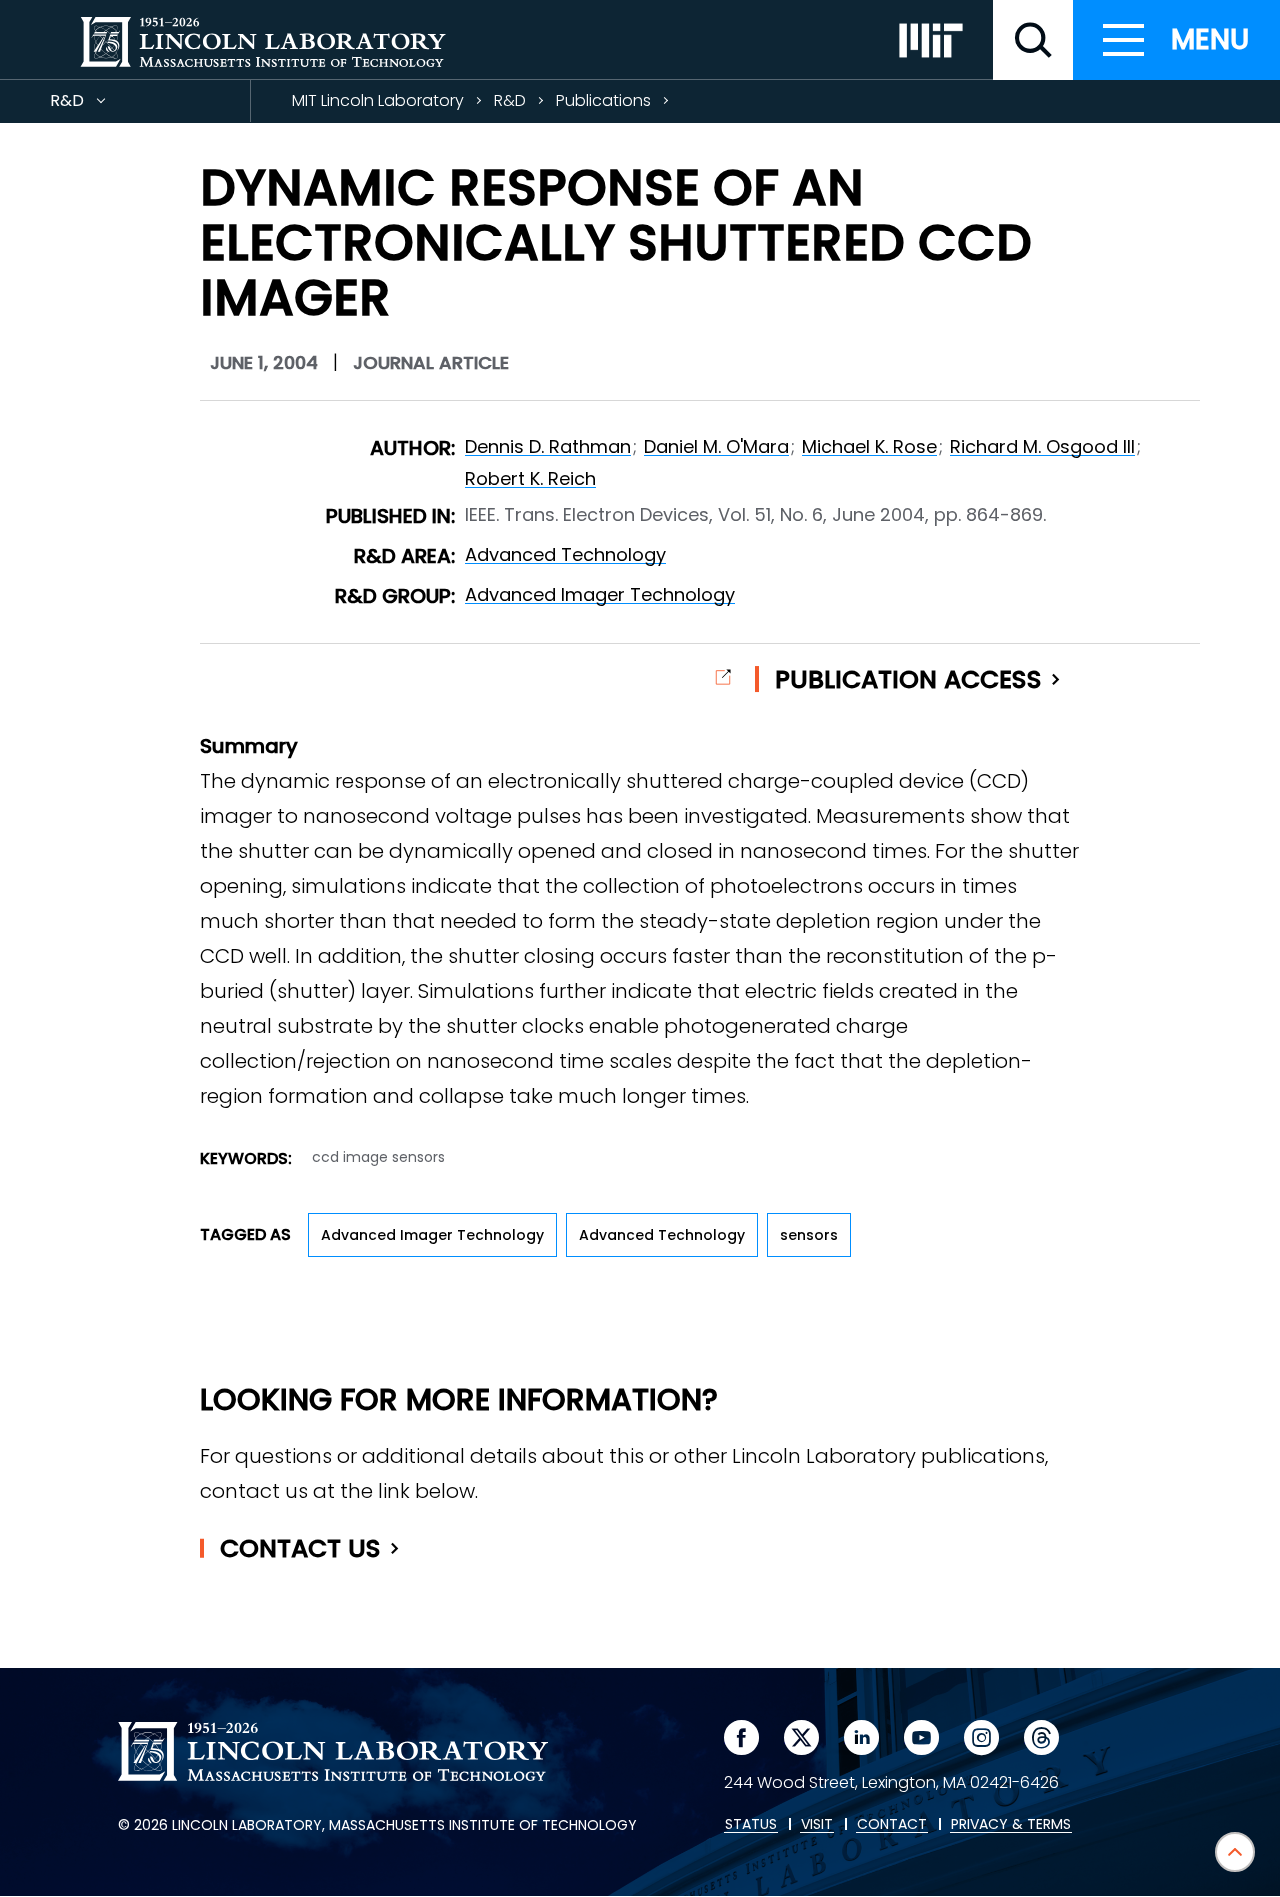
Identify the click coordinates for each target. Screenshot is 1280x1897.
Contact (300, 1548)
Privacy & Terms (1011, 1825)
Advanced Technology (565, 554)
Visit (817, 1825)
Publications (603, 100)
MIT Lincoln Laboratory (378, 100)
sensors (809, 1235)
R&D (103, 105)
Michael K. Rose (869, 446)
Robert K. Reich (530, 478)
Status (751, 1825)
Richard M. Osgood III (1042, 446)
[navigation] (1176, 40)
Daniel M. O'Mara (716, 446)
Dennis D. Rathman (548, 446)
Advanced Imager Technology (600, 594)
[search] (1033, 40)
